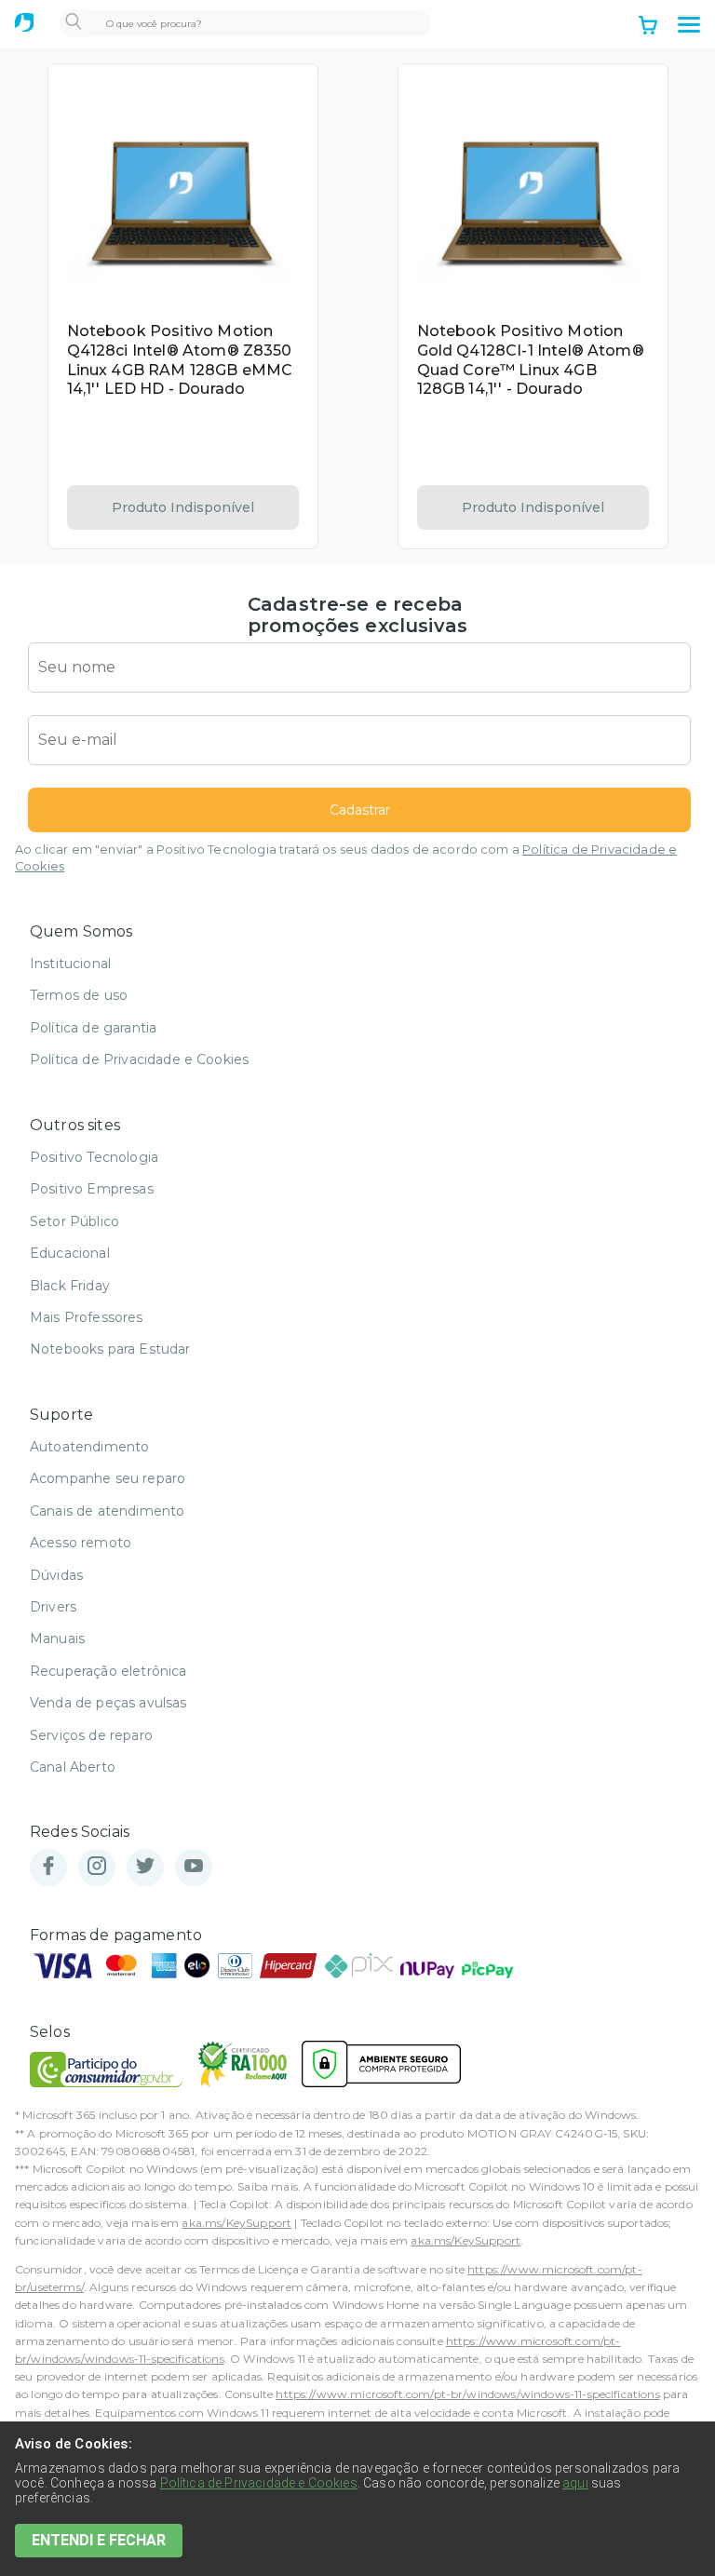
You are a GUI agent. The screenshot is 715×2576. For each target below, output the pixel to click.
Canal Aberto (73, 1767)
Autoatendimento (89, 1447)
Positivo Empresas (92, 1189)
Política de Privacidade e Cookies (139, 1059)
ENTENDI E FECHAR (99, 2540)
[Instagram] (97, 1867)
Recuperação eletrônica (108, 1671)
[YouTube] (194, 1867)
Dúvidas (56, 1575)
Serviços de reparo (91, 1735)
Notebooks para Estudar (110, 1349)
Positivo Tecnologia (94, 1157)
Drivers (53, 1607)
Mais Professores (87, 1317)
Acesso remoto (81, 1543)
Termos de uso (79, 995)
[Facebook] (48, 1867)
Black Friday (70, 1286)
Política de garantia (93, 1028)
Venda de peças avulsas (108, 1703)
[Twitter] (145, 1867)
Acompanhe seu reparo (108, 1478)
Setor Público (74, 1221)
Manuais (57, 1639)
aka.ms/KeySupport (236, 2223)
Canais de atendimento (107, 1511)
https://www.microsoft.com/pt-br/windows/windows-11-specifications (467, 2394)
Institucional (70, 964)
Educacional (70, 1253)
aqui (575, 2483)
